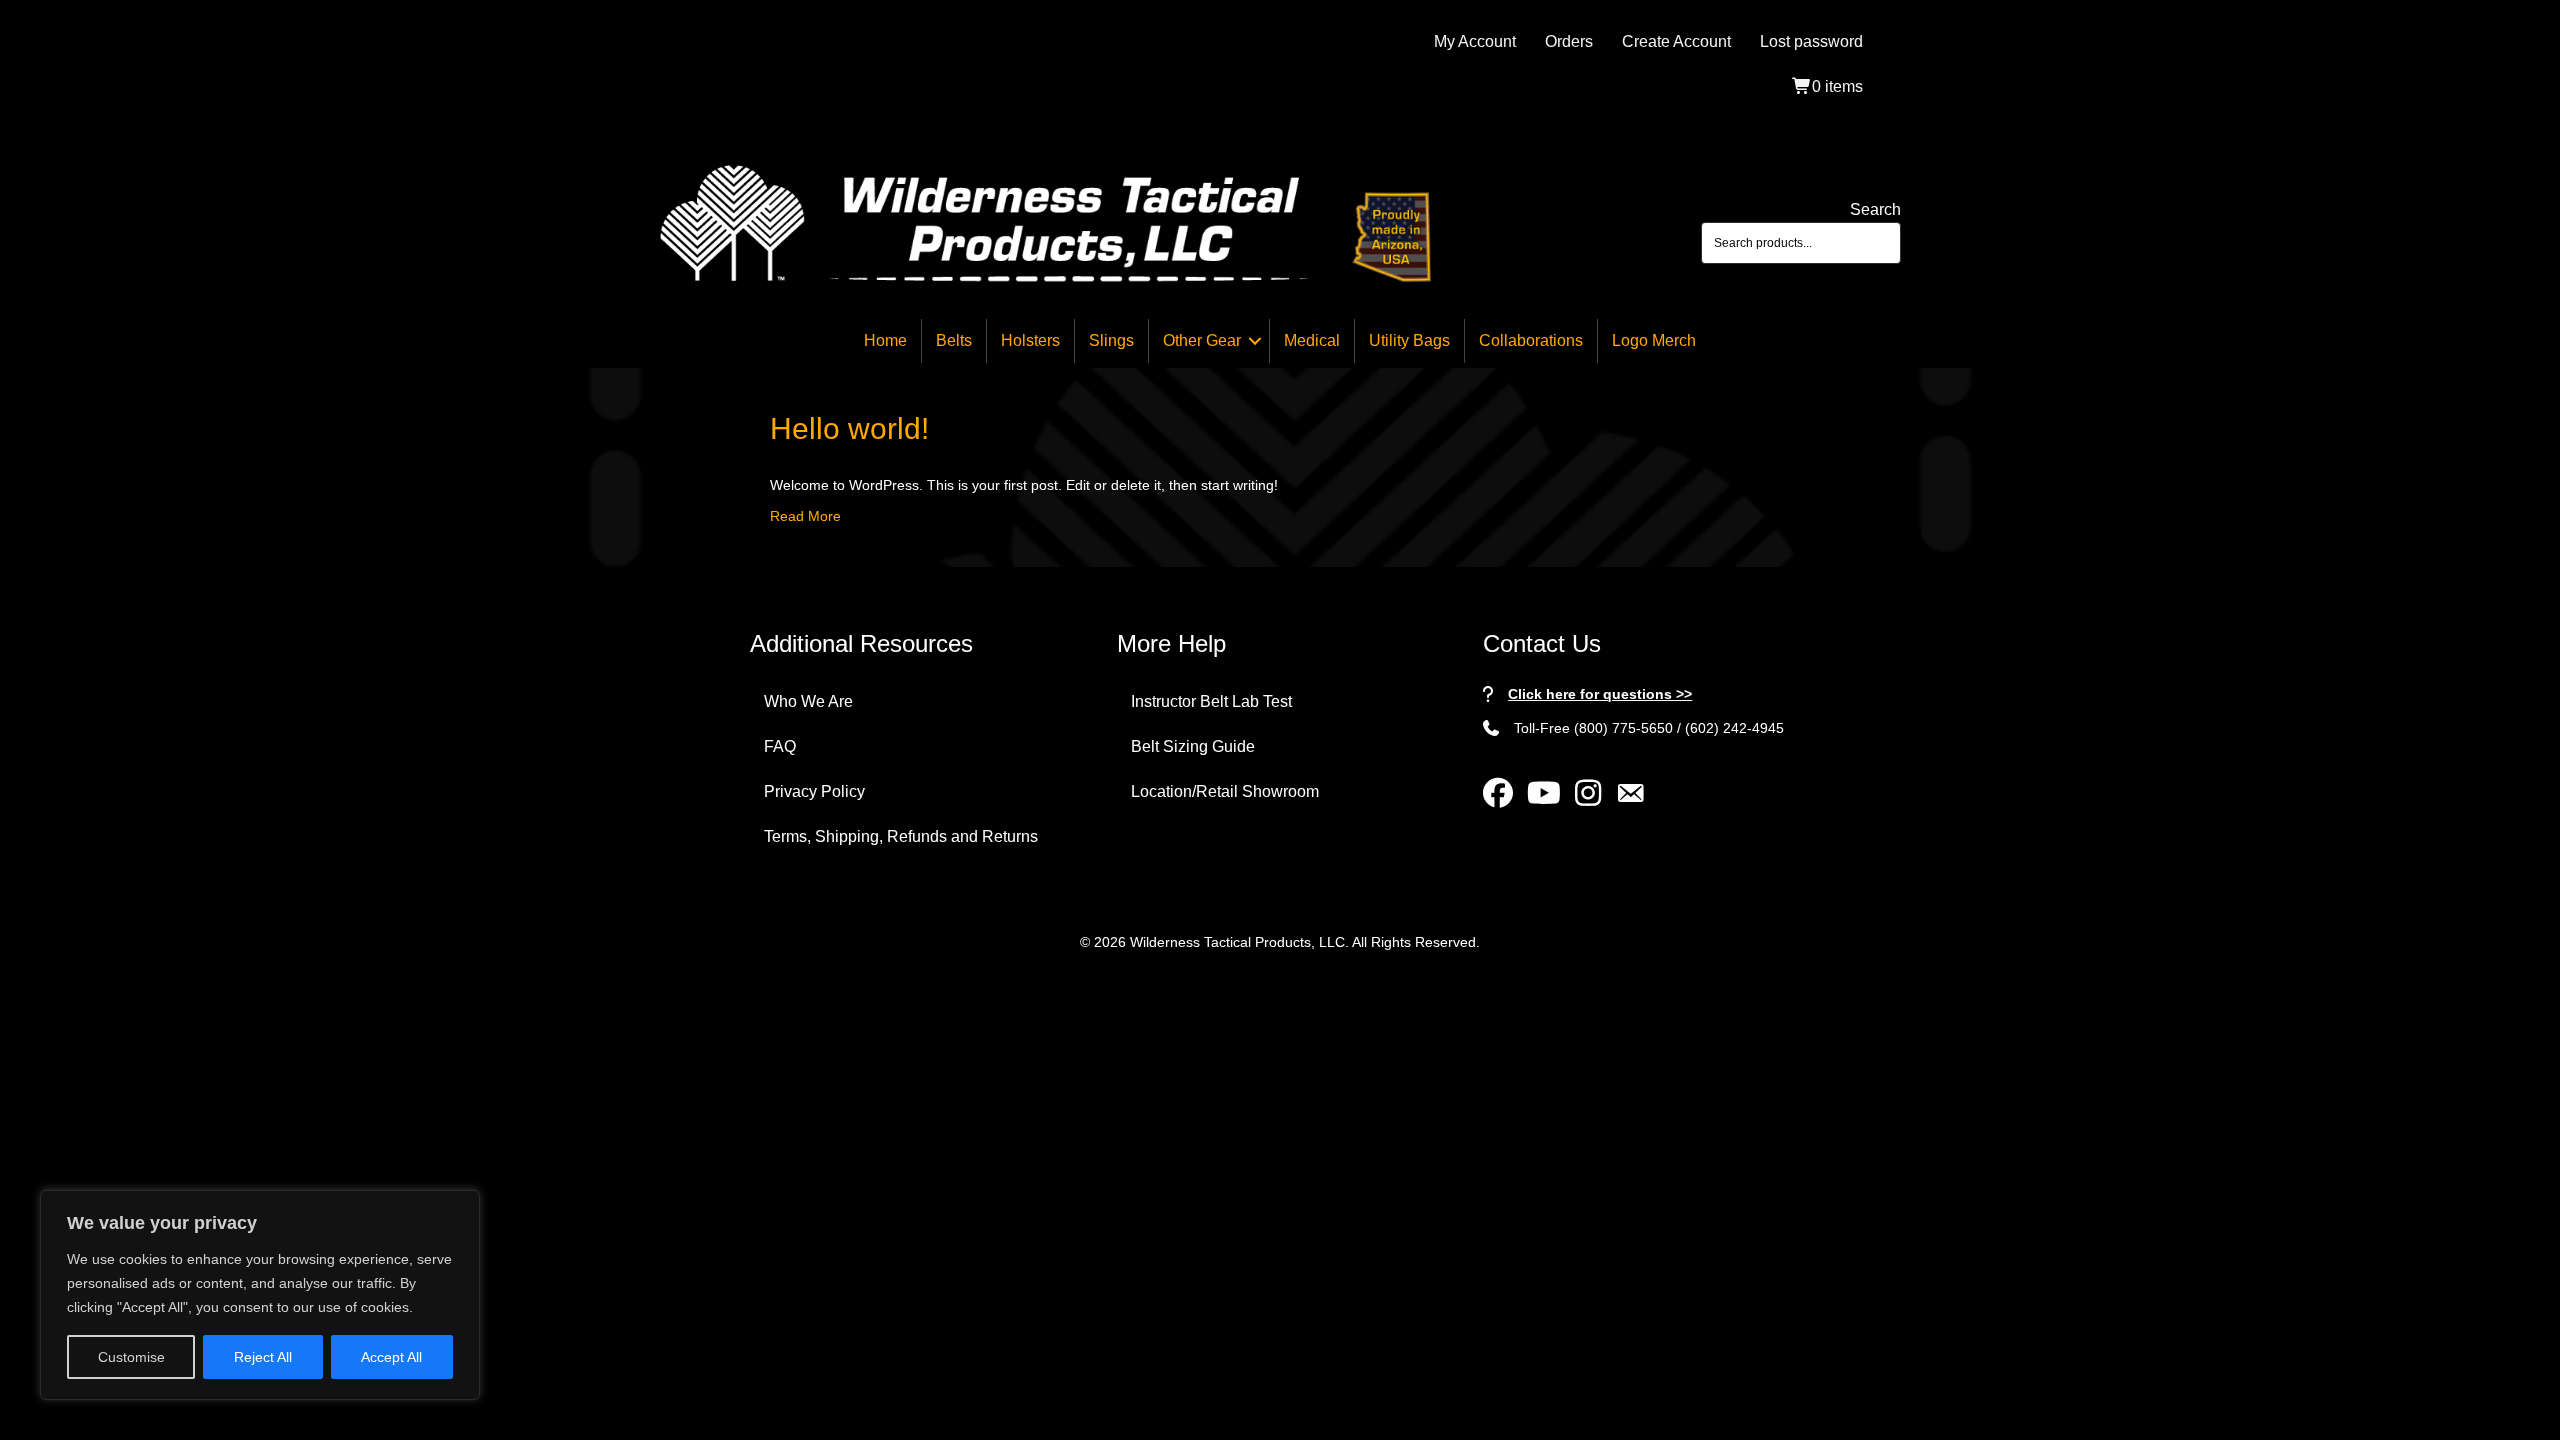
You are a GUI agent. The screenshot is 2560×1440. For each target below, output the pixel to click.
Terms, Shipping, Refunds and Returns (901, 836)
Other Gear (1202, 340)
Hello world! (849, 428)
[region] (260, 1295)
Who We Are (808, 701)
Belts (954, 340)
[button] (1255, 341)
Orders (1569, 41)
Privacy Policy (814, 791)
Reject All (263, 1357)
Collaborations (1531, 340)
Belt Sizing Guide (1193, 746)
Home (885, 340)
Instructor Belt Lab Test (1211, 701)
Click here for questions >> (1600, 694)
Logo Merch (1654, 340)
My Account (1475, 41)
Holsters (1030, 340)
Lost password (1811, 41)
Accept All (391, 1357)
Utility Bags (1409, 340)
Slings (1111, 340)
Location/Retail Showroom (1225, 791)
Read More (805, 516)
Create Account (1676, 41)
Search (1875, 209)
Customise (131, 1357)
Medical (1312, 340)
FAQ (780, 746)
